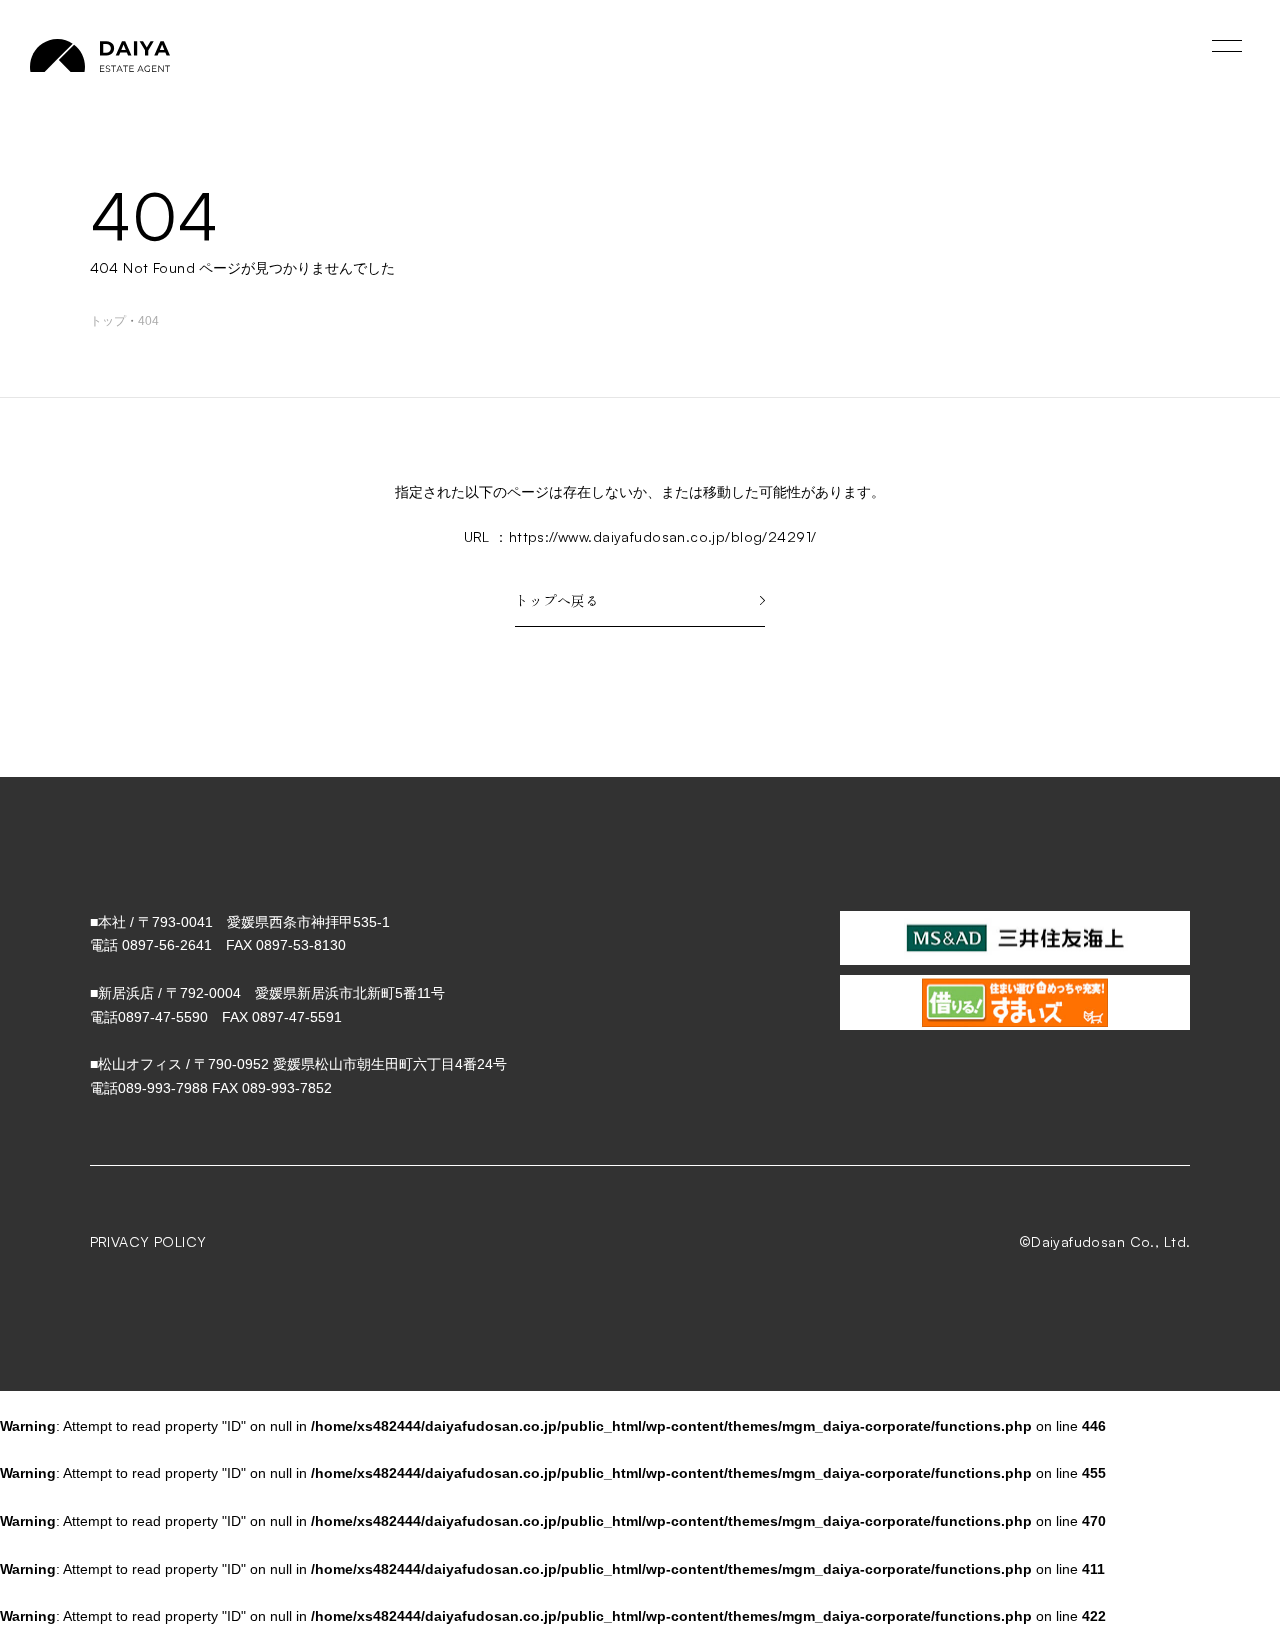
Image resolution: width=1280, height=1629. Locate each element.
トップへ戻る (557, 600)
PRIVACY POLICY (148, 1241)
